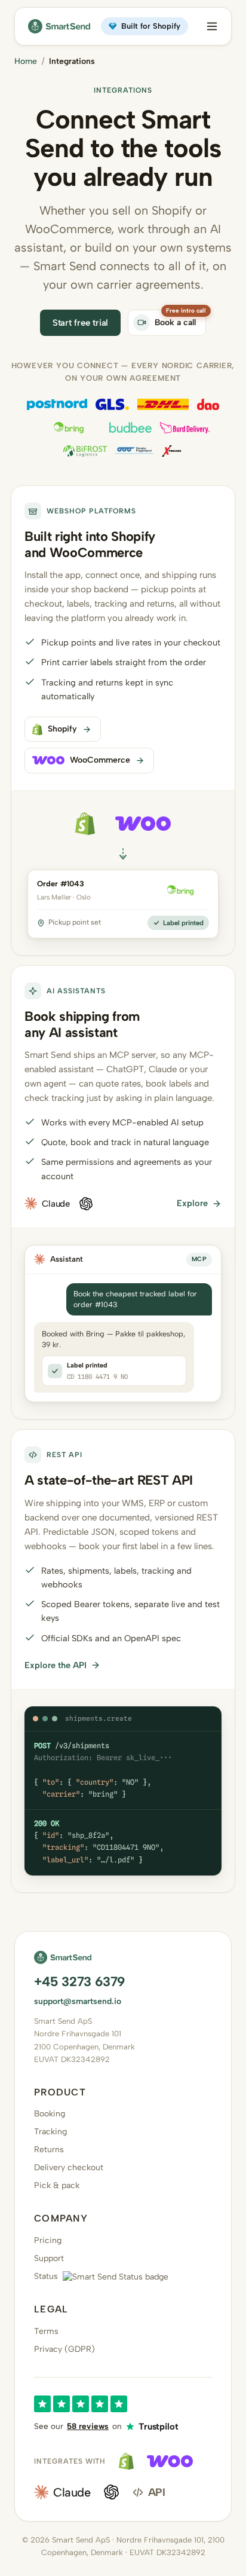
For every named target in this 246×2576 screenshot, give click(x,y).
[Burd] (185, 428)
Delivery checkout (69, 2167)
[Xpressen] (172, 451)
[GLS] (112, 404)
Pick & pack (57, 2185)
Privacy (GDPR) (64, 2349)
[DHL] (163, 404)
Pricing (48, 2240)
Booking (50, 2114)
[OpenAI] (111, 2492)
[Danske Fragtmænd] (134, 451)
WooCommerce (100, 760)
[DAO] (208, 404)
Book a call (175, 322)
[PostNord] (57, 404)
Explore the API (56, 1665)
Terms (46, 2331)
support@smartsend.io (78, 2001)
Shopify (62, 729)
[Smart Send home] (59, 26)
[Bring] (69, 428)
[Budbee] (130, 428)
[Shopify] (126, 2461)
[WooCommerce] (170, 2461)
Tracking (50, 2132)
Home (26, 61)
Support (49, 2258)
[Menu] (212, 26)
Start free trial (81, 323)
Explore (192, 1203)
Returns (49, 2150)
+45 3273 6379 (79, 1982)
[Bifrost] (85, 451)
